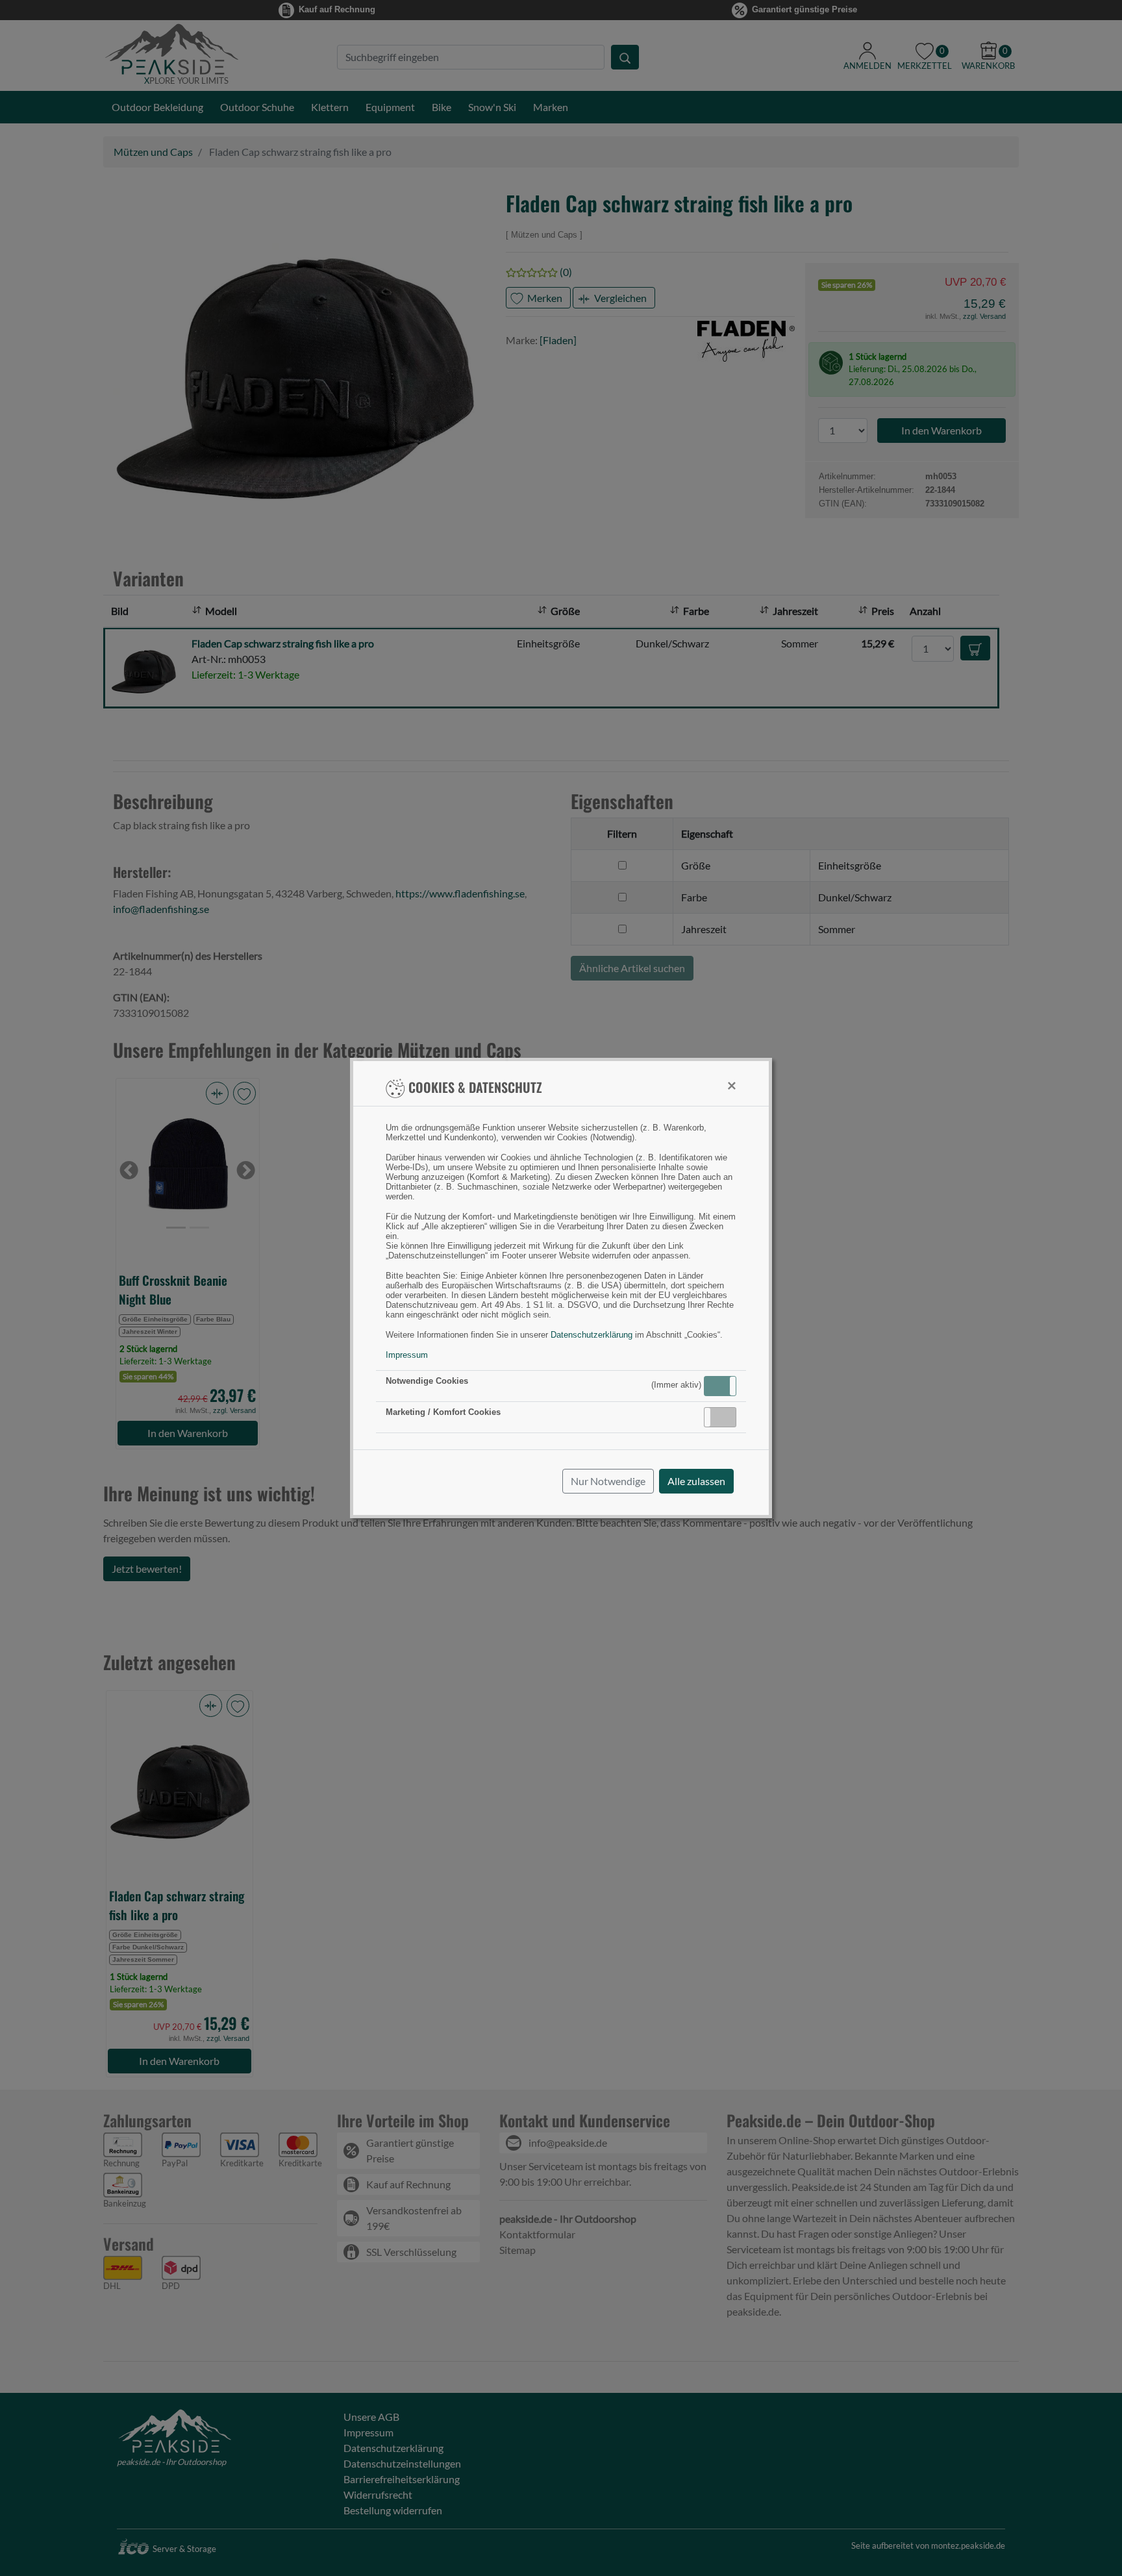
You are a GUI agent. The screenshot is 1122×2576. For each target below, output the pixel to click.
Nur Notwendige (608, 1481)
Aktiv (719, 1386)
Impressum (407, 1355)
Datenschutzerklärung (592, 1335)
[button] (720, 1386)
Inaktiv (725, 1417)
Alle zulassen (696, 1481)
